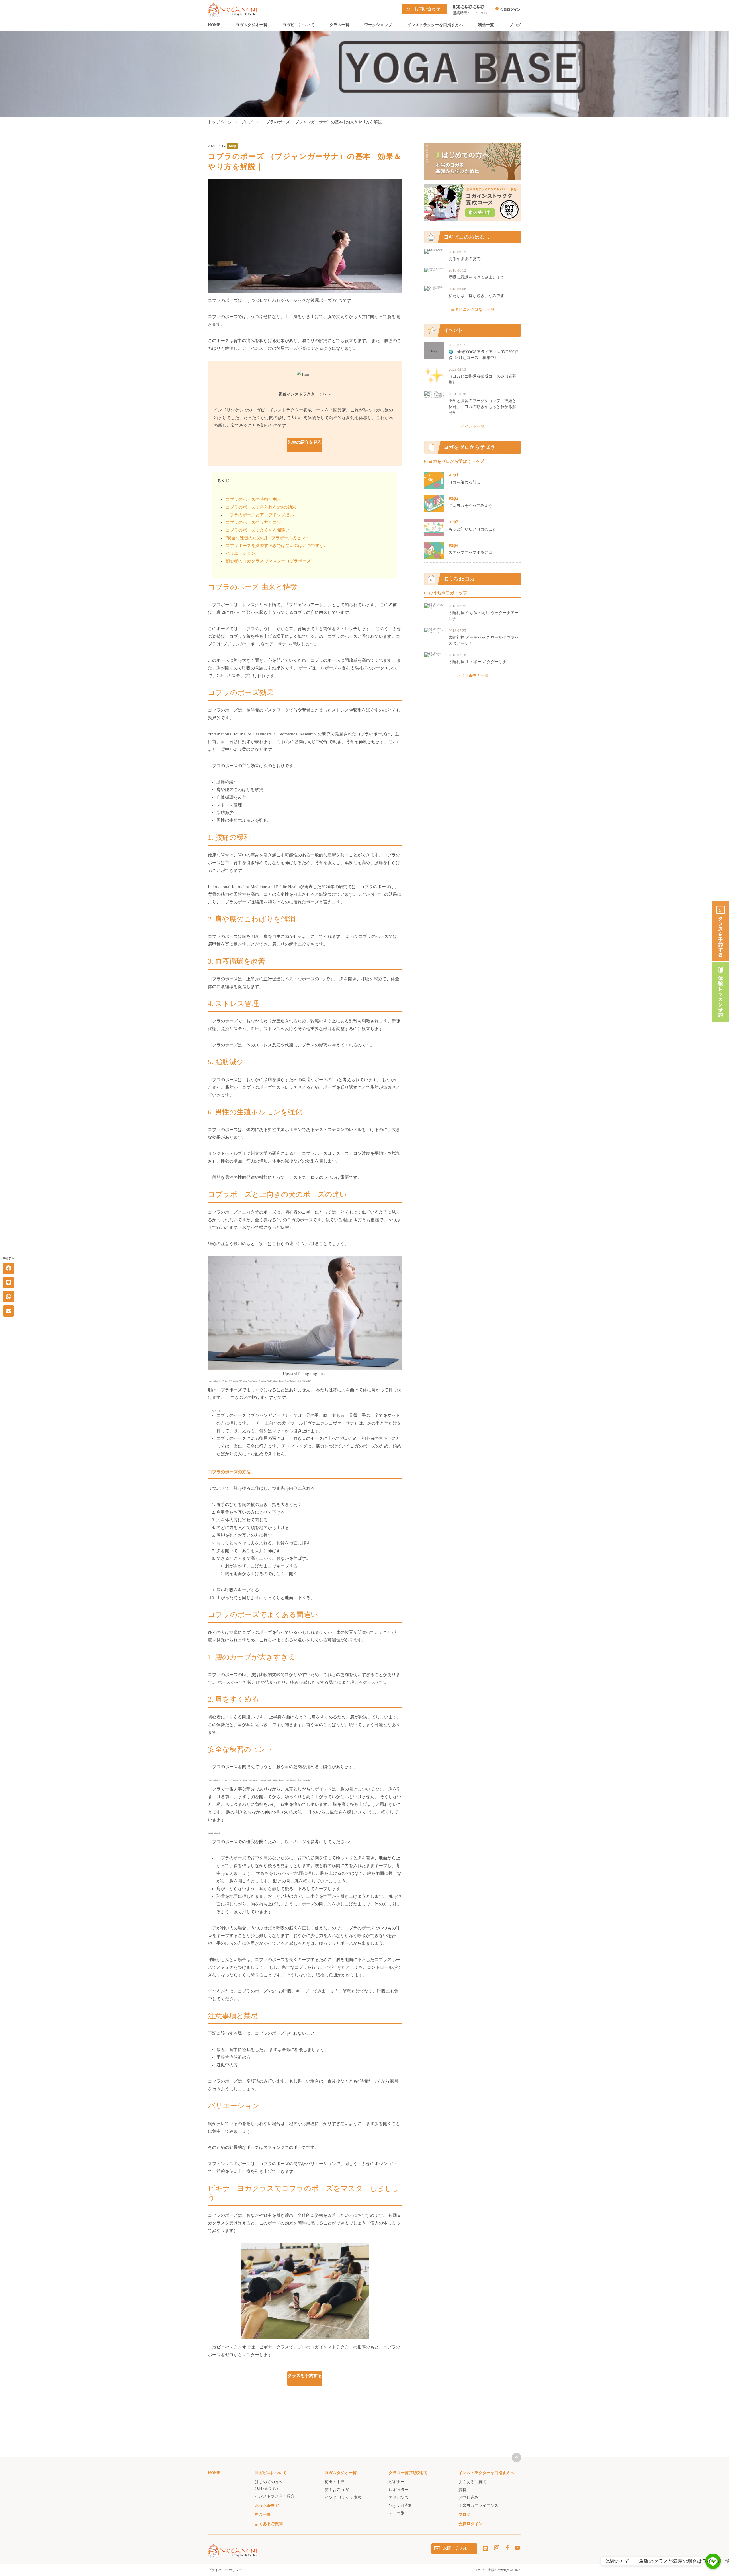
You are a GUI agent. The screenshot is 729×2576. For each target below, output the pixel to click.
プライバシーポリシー (225, 2570)
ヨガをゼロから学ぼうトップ (456, 461)
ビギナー (397, 2482)
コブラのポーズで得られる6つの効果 (261, 507)
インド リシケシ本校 (343, 2498)
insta (497, 2548)
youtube (517, 2548)
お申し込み (468, 2498)
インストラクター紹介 (275, 2496)
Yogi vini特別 (400, 2506)
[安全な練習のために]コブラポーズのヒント (268, 538)
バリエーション (240, 553)
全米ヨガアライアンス (478, 2506)
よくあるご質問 (269, 2524)
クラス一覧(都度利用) (408, 2473)
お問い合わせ (427, 9)
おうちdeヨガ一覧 (473, 676)
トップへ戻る (516, 2457)
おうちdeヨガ (267, 2506)
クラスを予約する (720, 931)
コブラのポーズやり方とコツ (253, 522)
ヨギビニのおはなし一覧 (473, 310)
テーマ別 (397, 2513)
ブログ (515, 25)
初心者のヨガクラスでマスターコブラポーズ (268, 561)
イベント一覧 (473, 427)
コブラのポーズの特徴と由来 (253, 499)
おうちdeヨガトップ (448, 593)
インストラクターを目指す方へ (435, 25)
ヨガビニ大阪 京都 (233, 10)
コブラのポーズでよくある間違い (258, 530)
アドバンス (399, 2498)
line (485, 2548)
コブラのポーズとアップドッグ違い (260, 515)
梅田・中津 (335, 2482)
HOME (214, 25)
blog (233, 146)
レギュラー (399, 2490)
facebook (507, 2548)
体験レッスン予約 (720, 992)
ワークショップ (378, 25)
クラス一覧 (339, 25)
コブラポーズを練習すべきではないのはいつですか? (276, 546)
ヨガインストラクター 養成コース (473, 202)
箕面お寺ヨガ (337, 2490)
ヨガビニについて (298, 25)
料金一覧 (486, 25)
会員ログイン (510, 9)
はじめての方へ (473, 162)
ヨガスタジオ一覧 (251, 25)
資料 (462, 2490)
